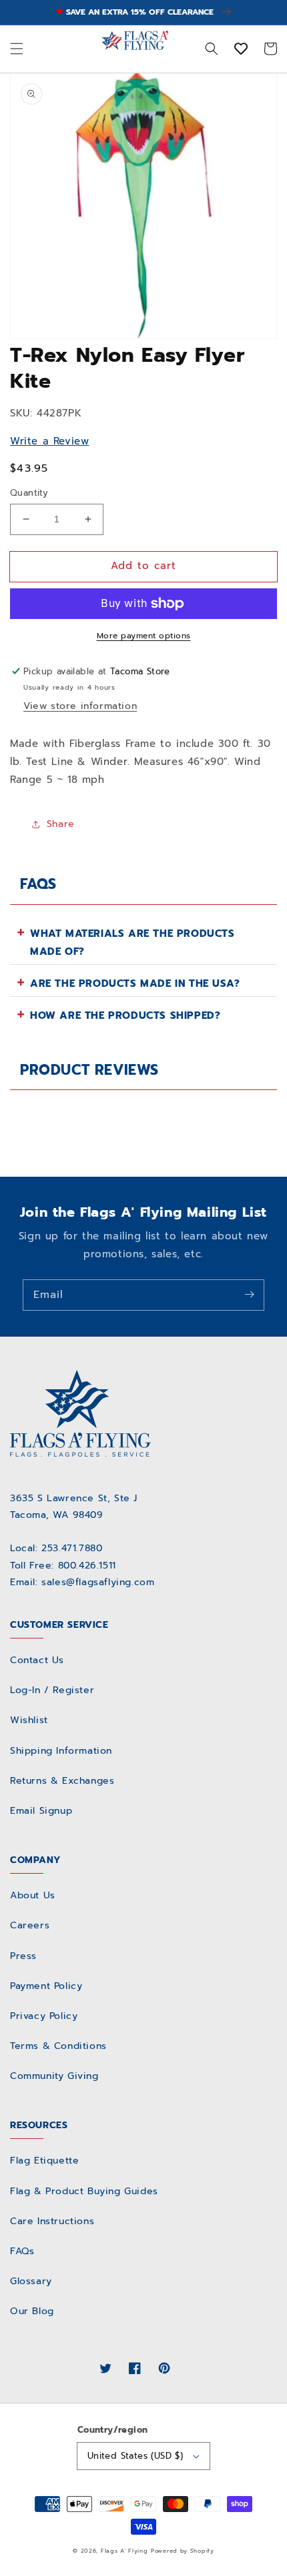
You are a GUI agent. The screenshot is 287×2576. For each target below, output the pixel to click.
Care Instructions (52, 2221)
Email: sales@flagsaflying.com (82, 1582)
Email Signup (41, 1811)
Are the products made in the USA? (135, 983)
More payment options (144, 636)
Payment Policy (46, 1986)
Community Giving (54, 2076)
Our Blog (32, 2311)
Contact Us (37, 1660)
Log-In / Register (52, 1690)
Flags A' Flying (124, 2551)
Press (23, 1956)
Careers (30, 1925)
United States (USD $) (135, 2456)
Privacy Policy (44, 2016)
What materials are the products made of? (132, 943)
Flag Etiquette (44, 2161)
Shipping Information (61, 1751)
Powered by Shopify (183, 2551)
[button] (17, 49)
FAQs (22, 2251)
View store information (80, 706)
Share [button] (61, 824)
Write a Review (49, 441)
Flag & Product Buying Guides (84, 2191)
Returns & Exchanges (62, 1781)
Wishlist (29, 1720)
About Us (33, 1895)
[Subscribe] (249, 1295)
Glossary (31, 2281)
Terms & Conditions (58, 2046)
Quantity (29, 493)
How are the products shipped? (125, 1015)
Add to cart (143, 566)
